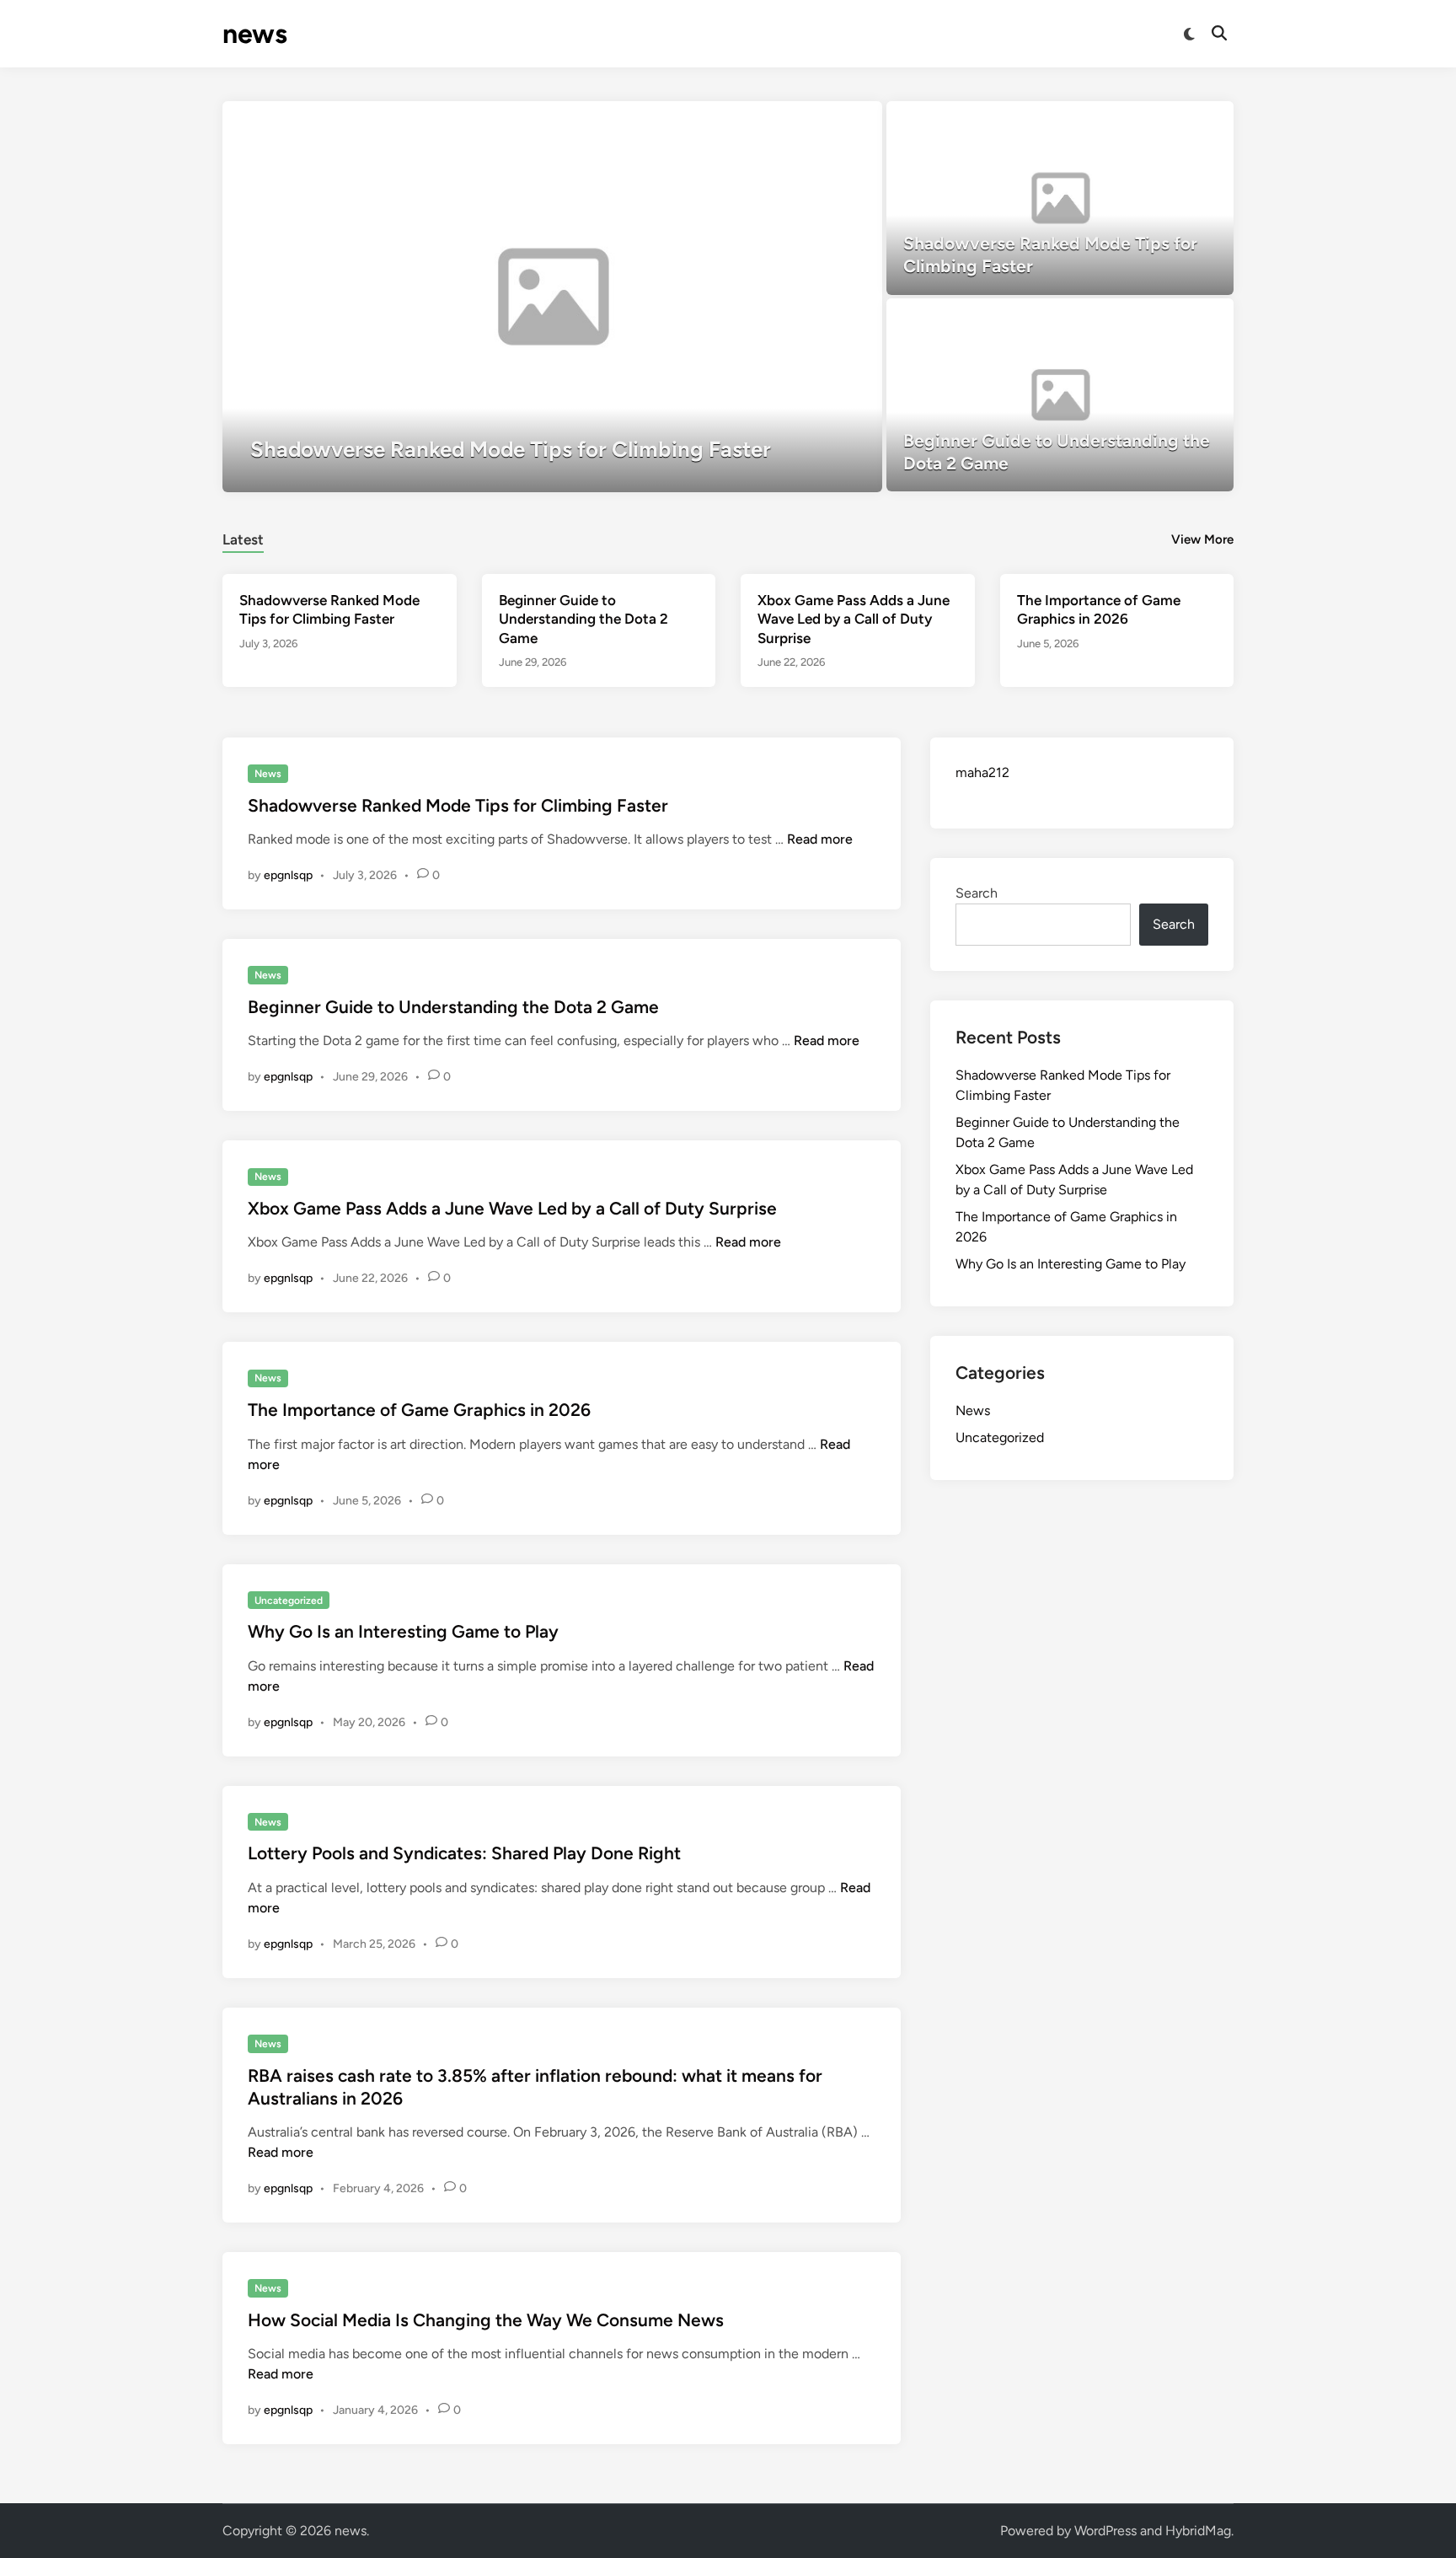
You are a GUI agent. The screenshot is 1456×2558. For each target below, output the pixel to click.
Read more (820, 839)
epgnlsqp (288, 875)
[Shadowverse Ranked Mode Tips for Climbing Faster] (552, 297)
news (255, 34)
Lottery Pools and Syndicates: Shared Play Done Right (464, 1853)
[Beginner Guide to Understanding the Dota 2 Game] (1060, 395)
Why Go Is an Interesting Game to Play (403, 1631)
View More (1202, 539)
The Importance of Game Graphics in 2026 (419, 1410)
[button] (804, 122)
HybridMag (1198, 2531)
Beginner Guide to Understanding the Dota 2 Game (583, 619)
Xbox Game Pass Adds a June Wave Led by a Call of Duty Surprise (854, 619)
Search (977, 893)
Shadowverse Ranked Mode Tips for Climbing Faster (458, 805)
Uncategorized (289, 1601)
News (268, 774)
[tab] (243, 537)
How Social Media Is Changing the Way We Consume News (486, 2320)
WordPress (1105, 2531)
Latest (243, 539)
